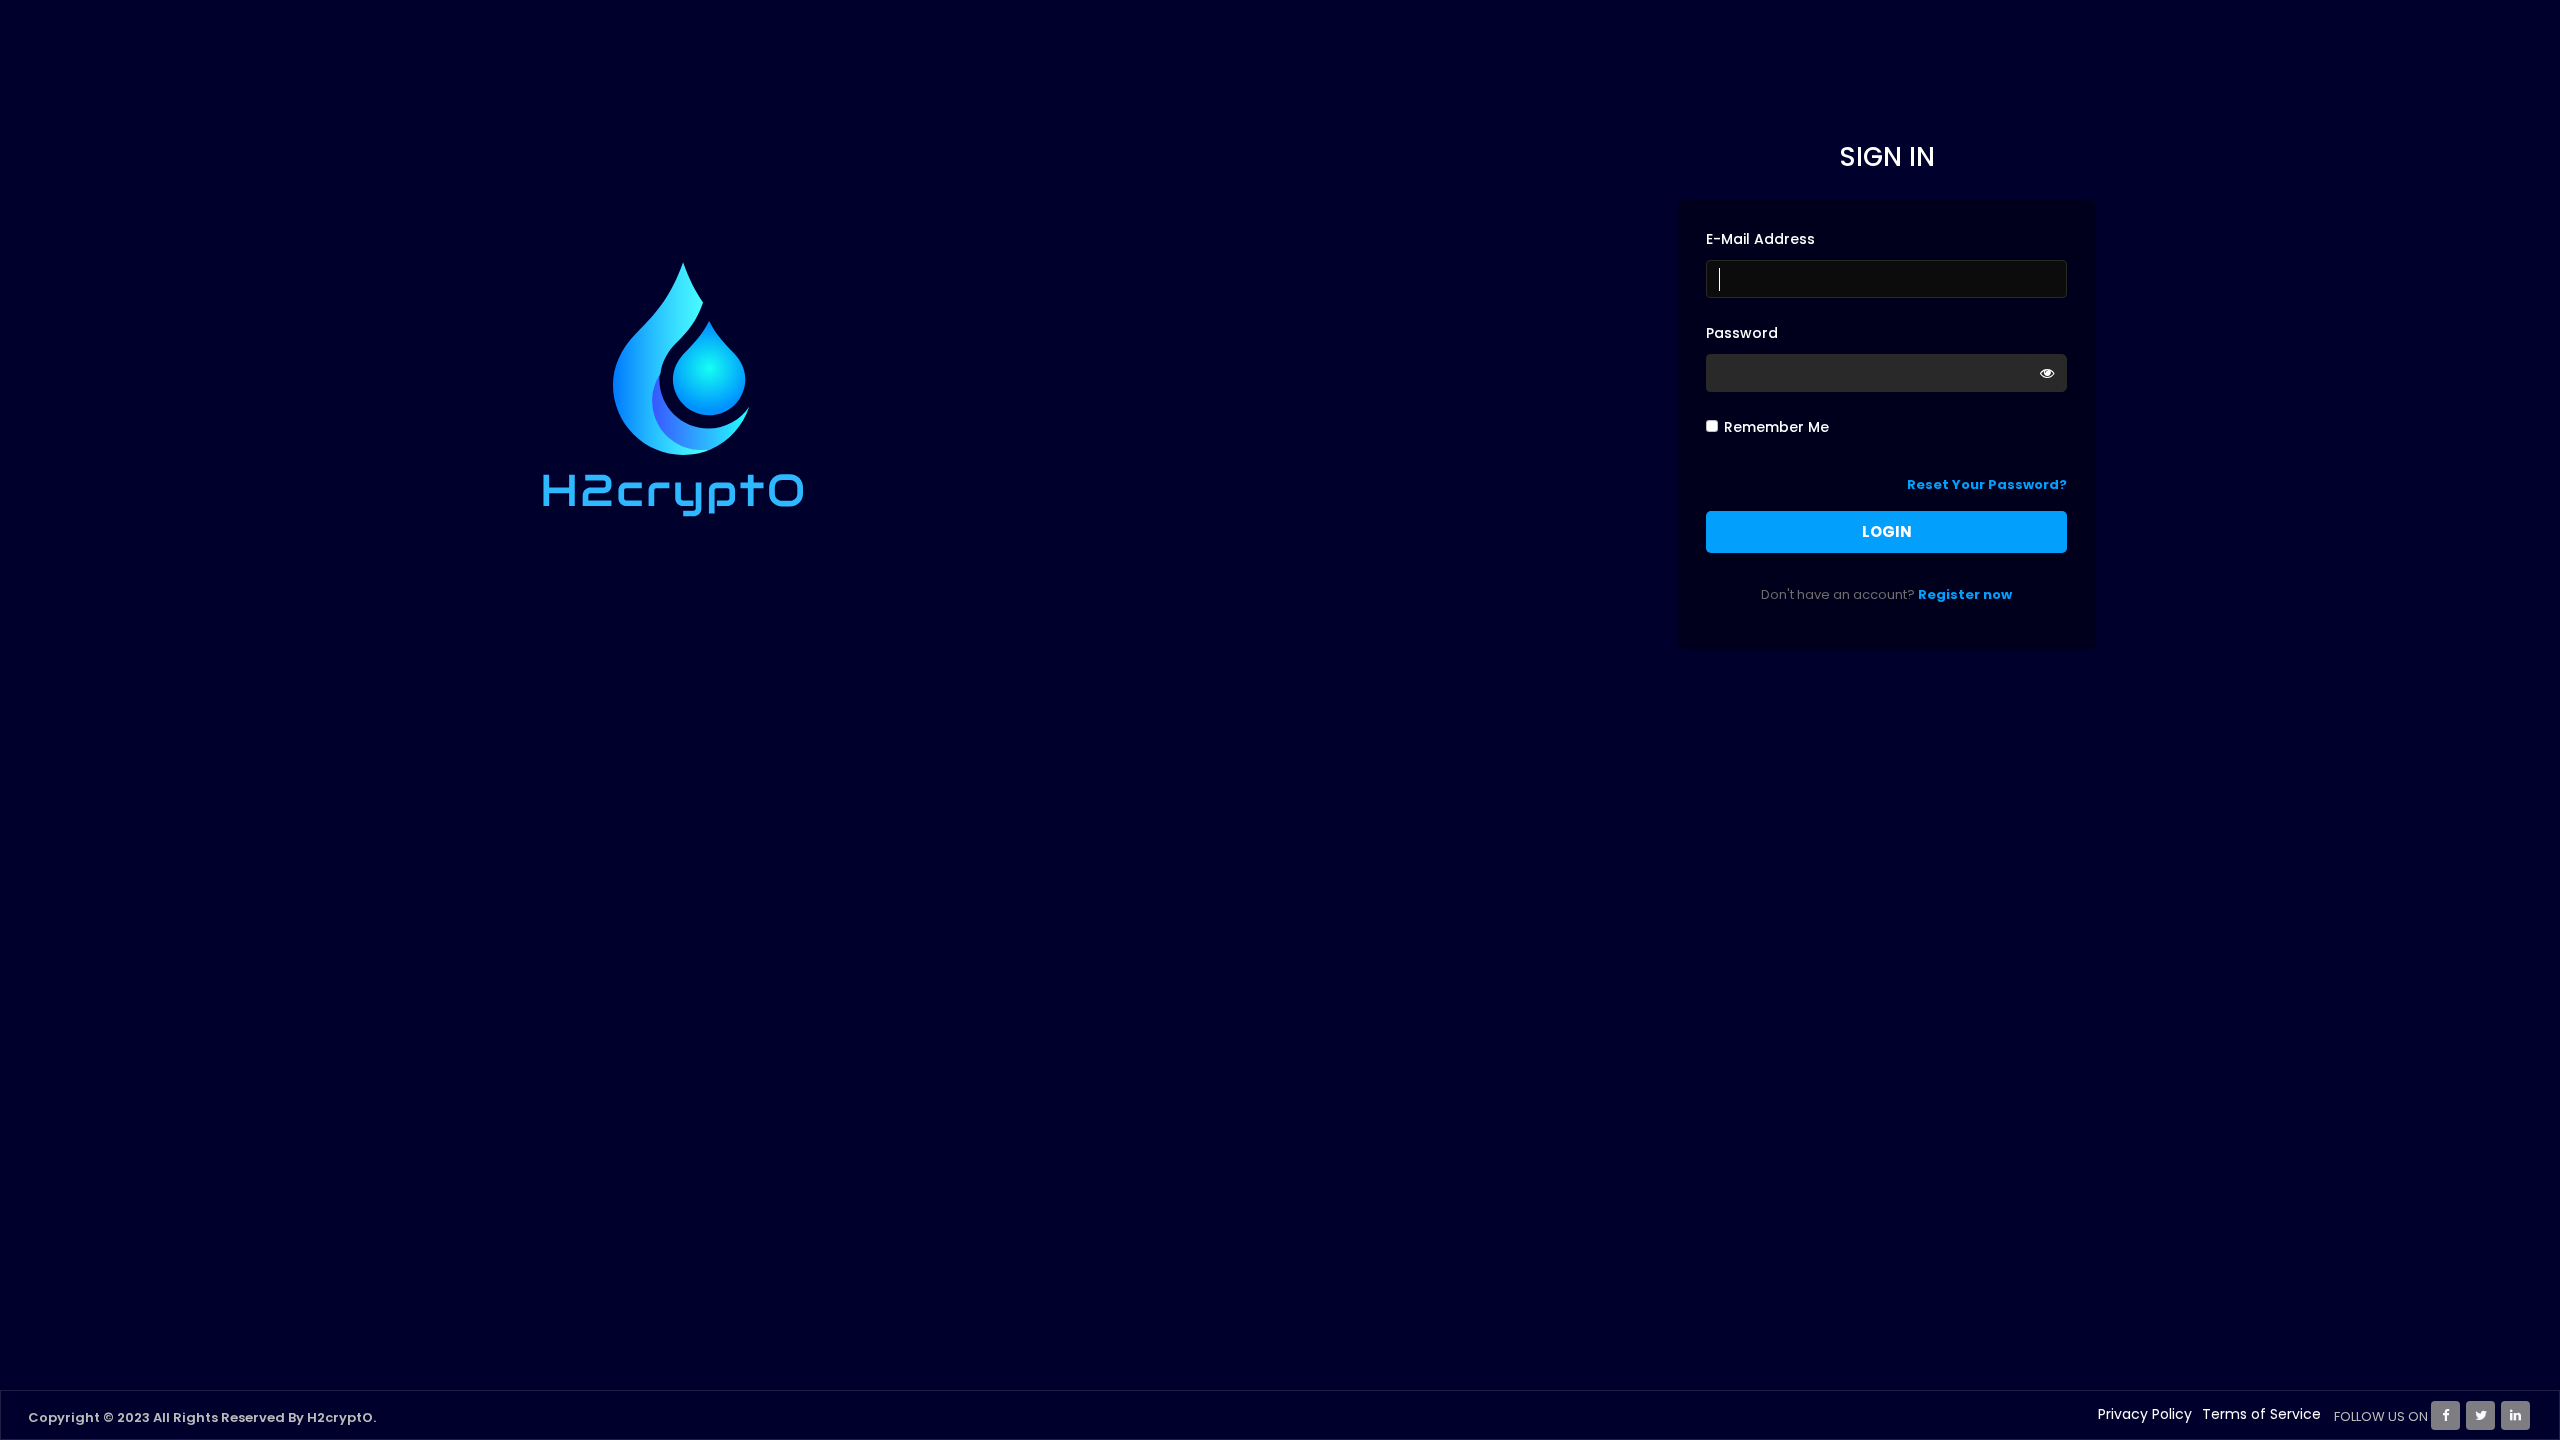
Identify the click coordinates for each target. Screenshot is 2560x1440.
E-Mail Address (1760, 239)
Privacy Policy (2145, 1414)
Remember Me (1776, 427)
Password (1742, 333)
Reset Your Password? (1987, 484)
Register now (1965, 594)
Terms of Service (2261, 1414)
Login (1887, 531)
